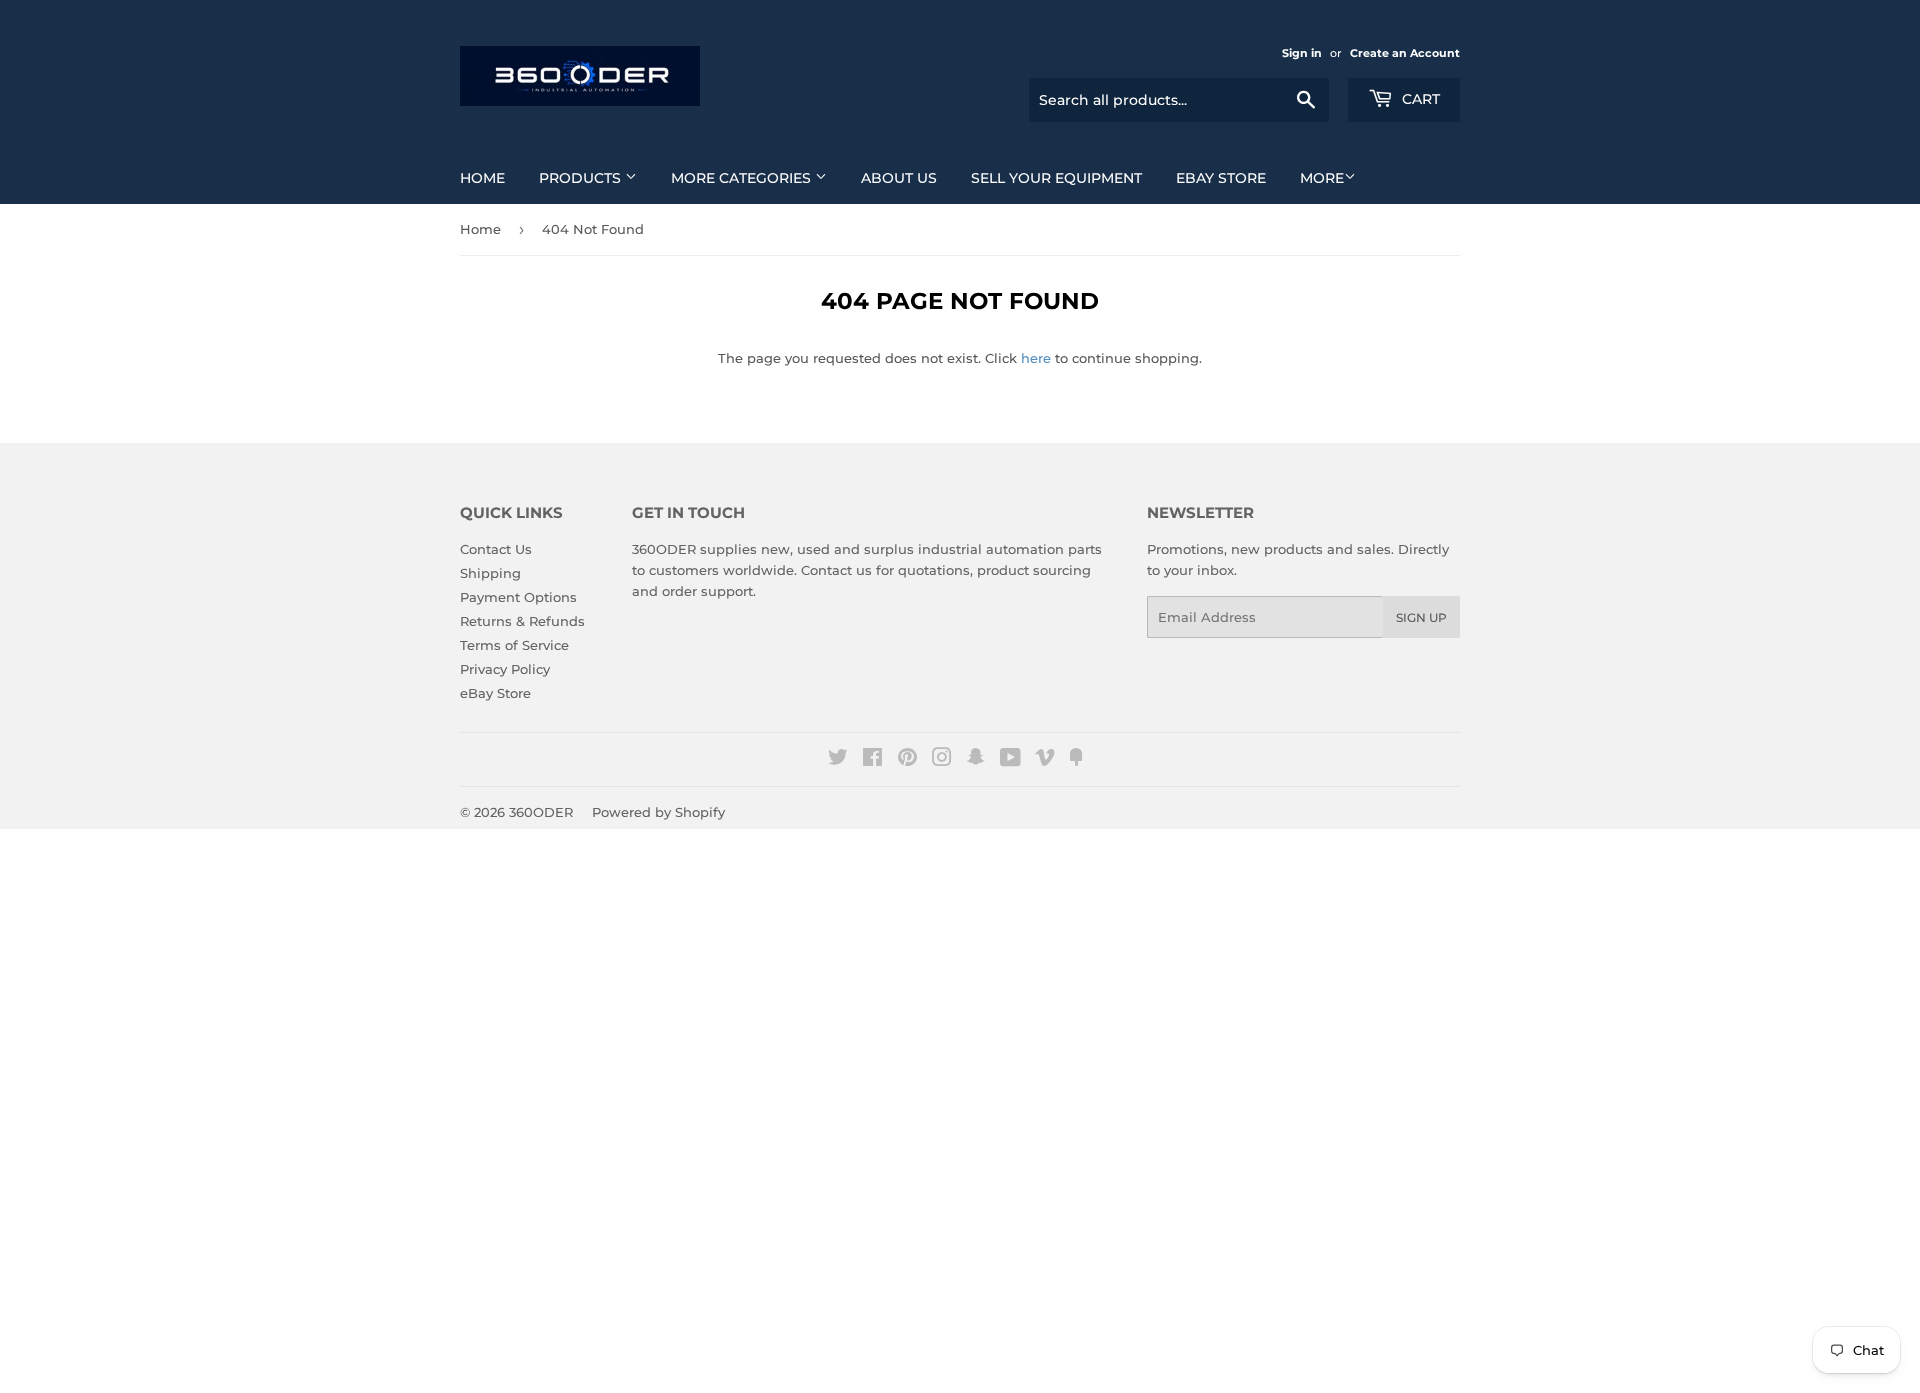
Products (582, 178)
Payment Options (518, 597)
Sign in (1302, 53)
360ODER (541, 812)
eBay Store (1221, 178)
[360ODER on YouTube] (1010, 760)
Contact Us (496, 549)
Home (482, 178)
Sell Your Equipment (1056, 178)
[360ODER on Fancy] (1076, 760)
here (1036, 358)
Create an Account (1405, 53)
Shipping (490, 573)
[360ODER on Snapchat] (976, 760)
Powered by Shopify (658, 812)
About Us (899, 178)
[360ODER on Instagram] (942, 760)
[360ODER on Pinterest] (907, 760)
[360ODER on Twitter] (838, 760)
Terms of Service (514, 645)
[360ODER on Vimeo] (1045, 760)
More (1322, 178)
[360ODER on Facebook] (872, 760)
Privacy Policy (505, 669)
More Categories (743, 178)
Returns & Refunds (522, 621)
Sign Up (1421, 617)
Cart (1419, 99)
